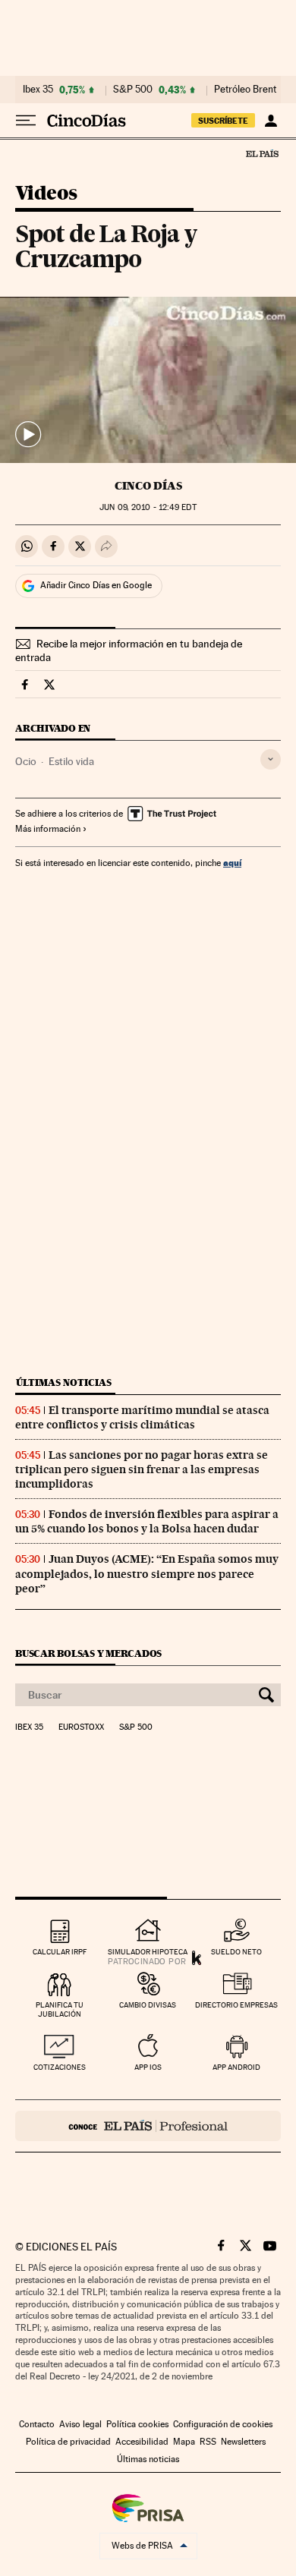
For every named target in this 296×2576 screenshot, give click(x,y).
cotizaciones (60, 2067)
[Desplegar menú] (26, 121)
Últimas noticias (64, 1382)
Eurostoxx (81, 1727)
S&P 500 (133, 90)
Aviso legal (80, 2424)
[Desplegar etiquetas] (271, 759)
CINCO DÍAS (148, 486)
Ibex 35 (38, 90)
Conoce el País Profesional (148, 2126)
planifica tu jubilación (60, 2009)
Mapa (184, 2442)
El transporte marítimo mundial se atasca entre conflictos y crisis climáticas (142, 1417)
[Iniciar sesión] (271, 121)
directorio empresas (236, 2005)
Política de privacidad (68, 2442)
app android (236, 2067)
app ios (148, 2067)
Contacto (37, 2424)
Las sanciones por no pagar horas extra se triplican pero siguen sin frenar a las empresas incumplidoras (142, 1469)
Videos (46, 194)
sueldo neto (236, 1952)
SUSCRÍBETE (223, 121)
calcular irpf (60, 1952)
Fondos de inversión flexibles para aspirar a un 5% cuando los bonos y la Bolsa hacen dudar (147, 1521)
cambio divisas (148, 2005)
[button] (148, 380)
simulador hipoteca (148, 1952)
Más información (48, 829)
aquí (232, 863)
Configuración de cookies (223, 2424)
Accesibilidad (142, 2442)
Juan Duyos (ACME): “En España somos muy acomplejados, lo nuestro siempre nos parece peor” (147, 1573)
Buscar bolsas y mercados (88, 1653)
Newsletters (243, 2442)
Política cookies (137, 2424)
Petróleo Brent (245, 90)
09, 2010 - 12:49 (148, 507)
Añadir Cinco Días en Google (96, 585)
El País (262, 153)
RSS (208, 2442)
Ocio (26, 761)
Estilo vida (71, 761)
